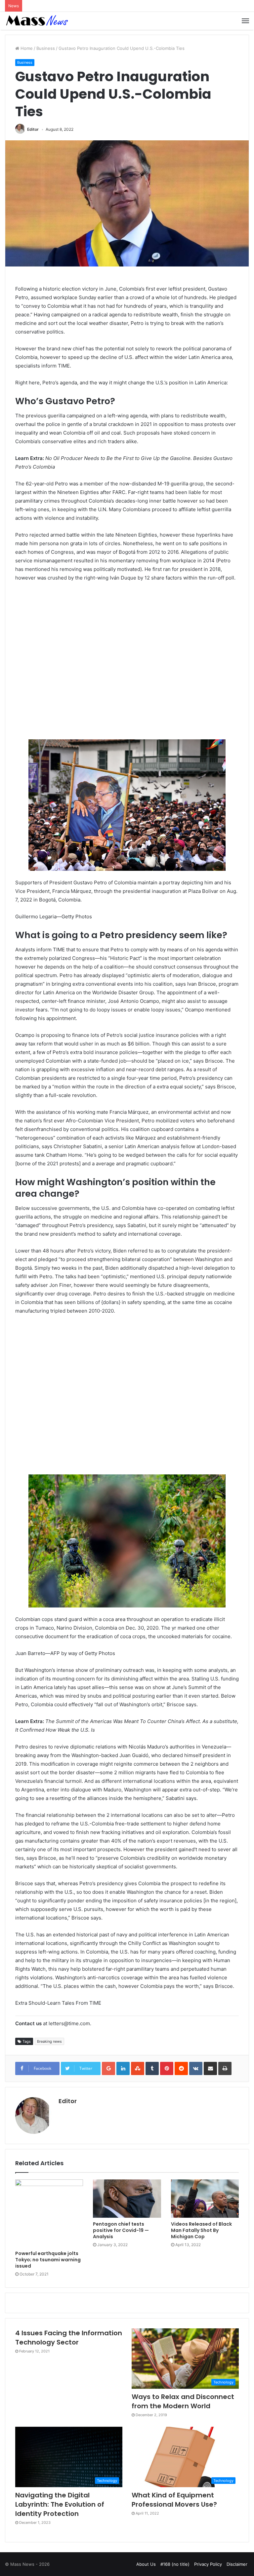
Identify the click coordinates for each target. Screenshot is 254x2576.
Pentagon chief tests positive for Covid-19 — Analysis (121, 2230)
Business (46, 48)
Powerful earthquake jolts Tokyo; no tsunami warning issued (48, 2260)
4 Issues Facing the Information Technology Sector (69, 2338)
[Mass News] (36, 21)
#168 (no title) (175, 2564)
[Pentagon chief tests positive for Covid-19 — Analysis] (127, 2199)
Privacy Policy (208, 2564)
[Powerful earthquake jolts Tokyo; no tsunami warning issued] (49, 2213)
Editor (33, 129)
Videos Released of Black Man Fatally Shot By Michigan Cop (201, 2230)
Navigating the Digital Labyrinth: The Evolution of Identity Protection (60, 2504)
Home (26, 48)
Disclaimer (237, 2564)
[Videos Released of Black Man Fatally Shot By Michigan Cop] (205, 2199)
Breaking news (49, 2041)
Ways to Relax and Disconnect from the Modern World (183, 2401)
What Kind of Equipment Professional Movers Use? (174, 2500)
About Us (146, 2564)
